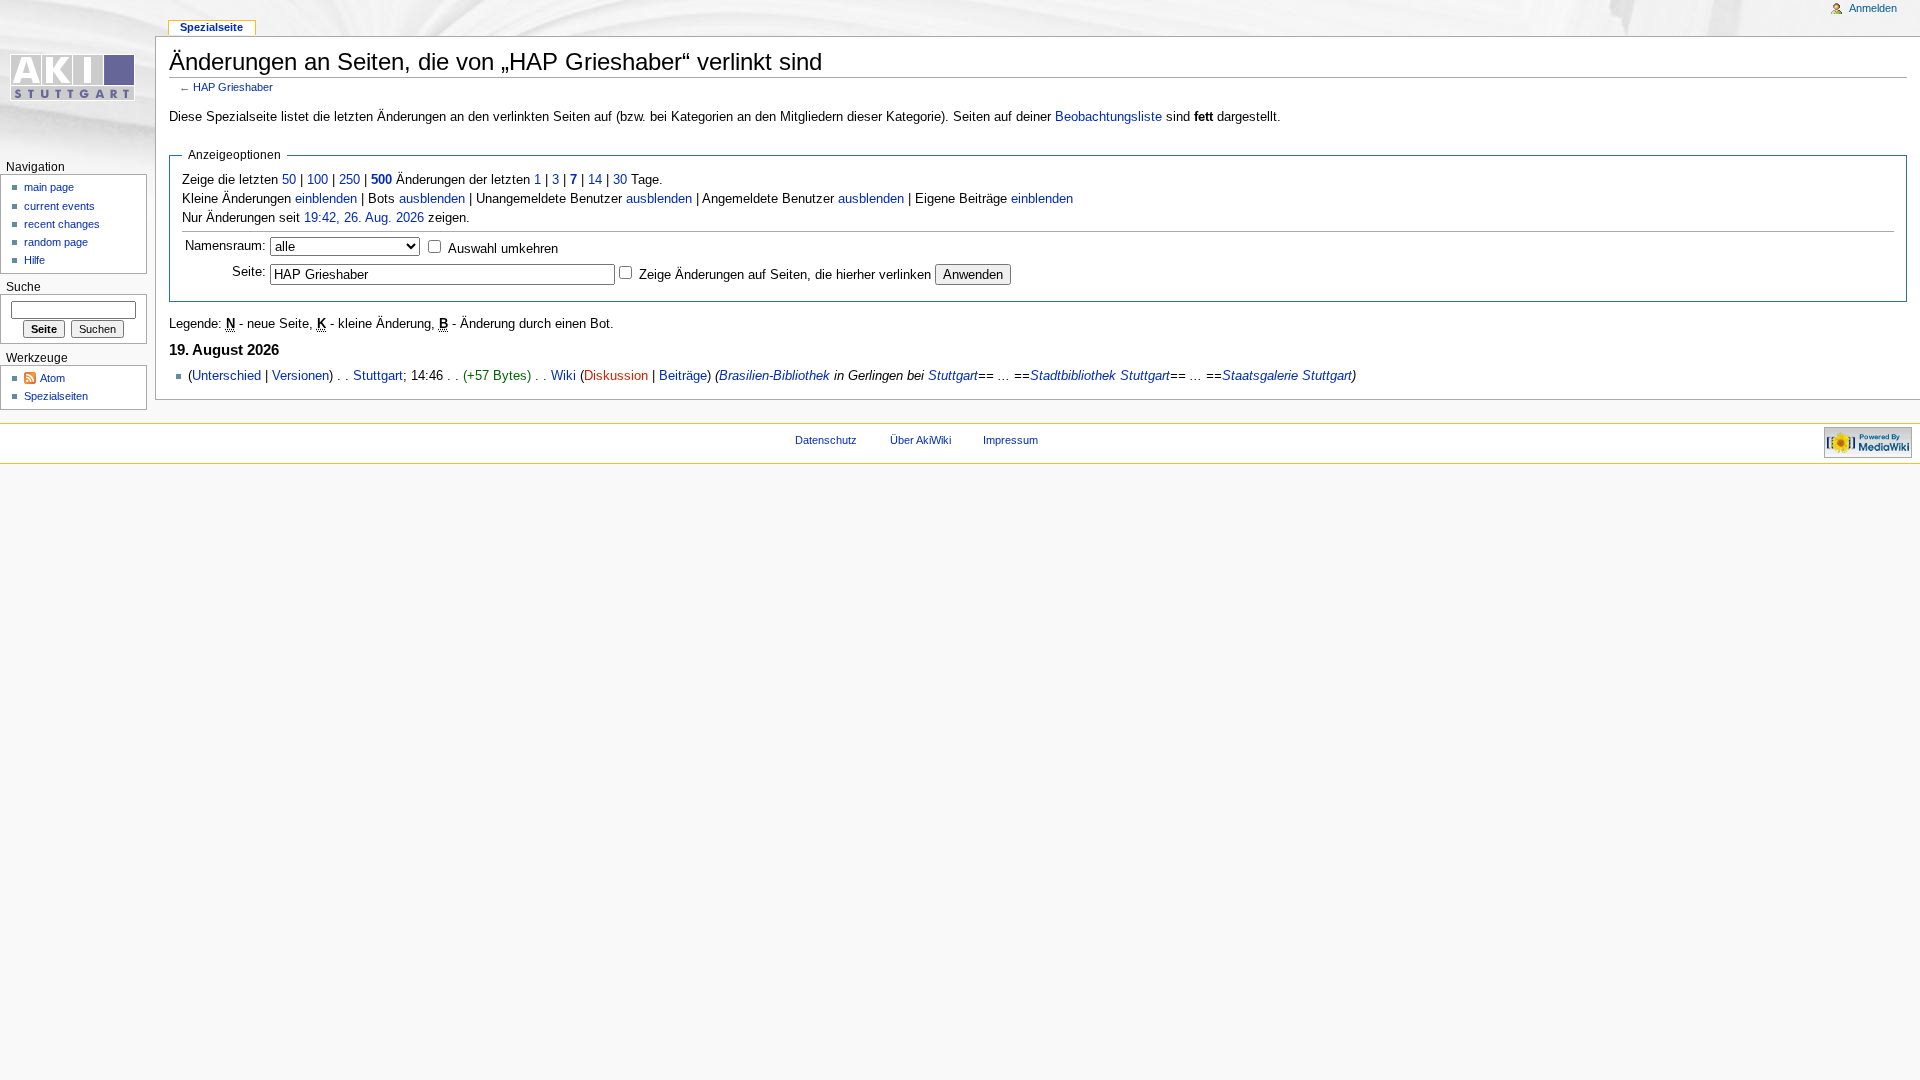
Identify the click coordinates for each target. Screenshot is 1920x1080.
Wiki (563, 376)
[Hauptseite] (77, 77)
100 (317, 180)
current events (59, 206)
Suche (23, 287)
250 (349, 180)
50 (289, 180)
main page (49, 187)
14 (595, 180)
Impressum (1010, 440)
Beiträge (683, 376)
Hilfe (34, 260)
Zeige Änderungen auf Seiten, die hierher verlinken (785, 275)
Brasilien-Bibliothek (774, 376)
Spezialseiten (56, 396)
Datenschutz (826, 440)
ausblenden (432, 199)
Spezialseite (211, 27)
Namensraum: (225, 246)
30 (620, 180)
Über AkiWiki (920, 440)
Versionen (300, 376)
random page (56, 242)
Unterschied (226, 376)
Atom (52, 378)
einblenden (326, 199)
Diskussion (616, 376)
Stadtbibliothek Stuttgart (1100, 376)
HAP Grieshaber (233, 87)
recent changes (62, 224)
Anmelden (1873, 8)
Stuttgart (378, 376)
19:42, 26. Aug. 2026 (364, 218)
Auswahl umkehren (503, 249)
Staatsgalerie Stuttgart (1287, 376)
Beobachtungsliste (1108, 117)
